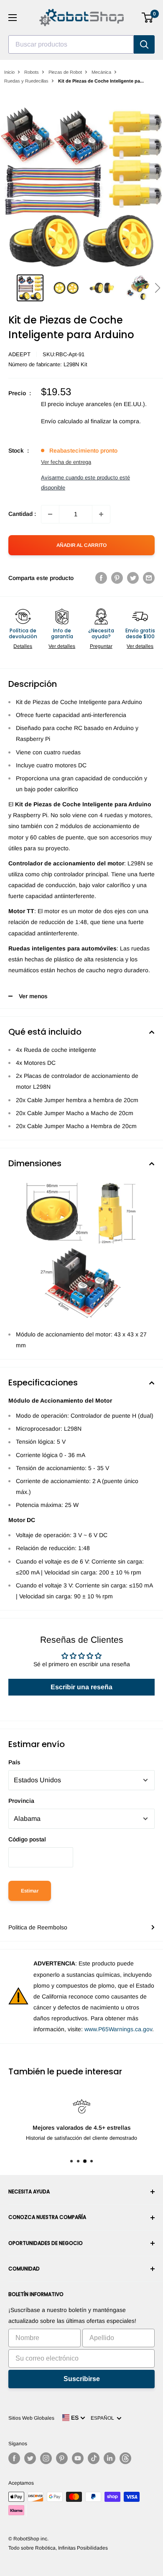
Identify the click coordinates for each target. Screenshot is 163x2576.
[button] (157, 288)
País (14, 1762)
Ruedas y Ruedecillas (26, 81)
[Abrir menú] (13, 18)
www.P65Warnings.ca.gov (118, 2029)
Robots (32, 72)
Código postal (27, 1839)
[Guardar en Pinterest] (117, 578)
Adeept (19, 354)
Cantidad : (22, 514)
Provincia (21, 1801)
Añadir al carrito (81, 545)
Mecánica (101, 72)
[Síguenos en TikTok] (94, 2458)
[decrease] (50, 514)
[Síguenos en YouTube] (78, 2458)
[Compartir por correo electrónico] (149, 578)
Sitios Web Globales (31, 2418)
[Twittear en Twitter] (133, 578)
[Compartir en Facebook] (101, 578)
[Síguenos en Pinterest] (62, 2458)
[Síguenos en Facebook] (14, 2458)
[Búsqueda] (144, 44)
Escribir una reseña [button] (81, 1687)
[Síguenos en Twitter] (30, 2458)
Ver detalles (62, 646)
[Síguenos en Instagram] (46, 2458)
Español (104, 2418)
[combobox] (71, 44)
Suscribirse (82, 2379)
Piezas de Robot (65, 72)
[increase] (101, 514)
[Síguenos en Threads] (125, 2458)
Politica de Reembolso (38, 1927)
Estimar (30, 1891)
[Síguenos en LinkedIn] (110, 2458)
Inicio (9, 72)
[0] (148, 18)
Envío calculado (62, 421)
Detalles (23, 646)
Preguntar (101, 646)
